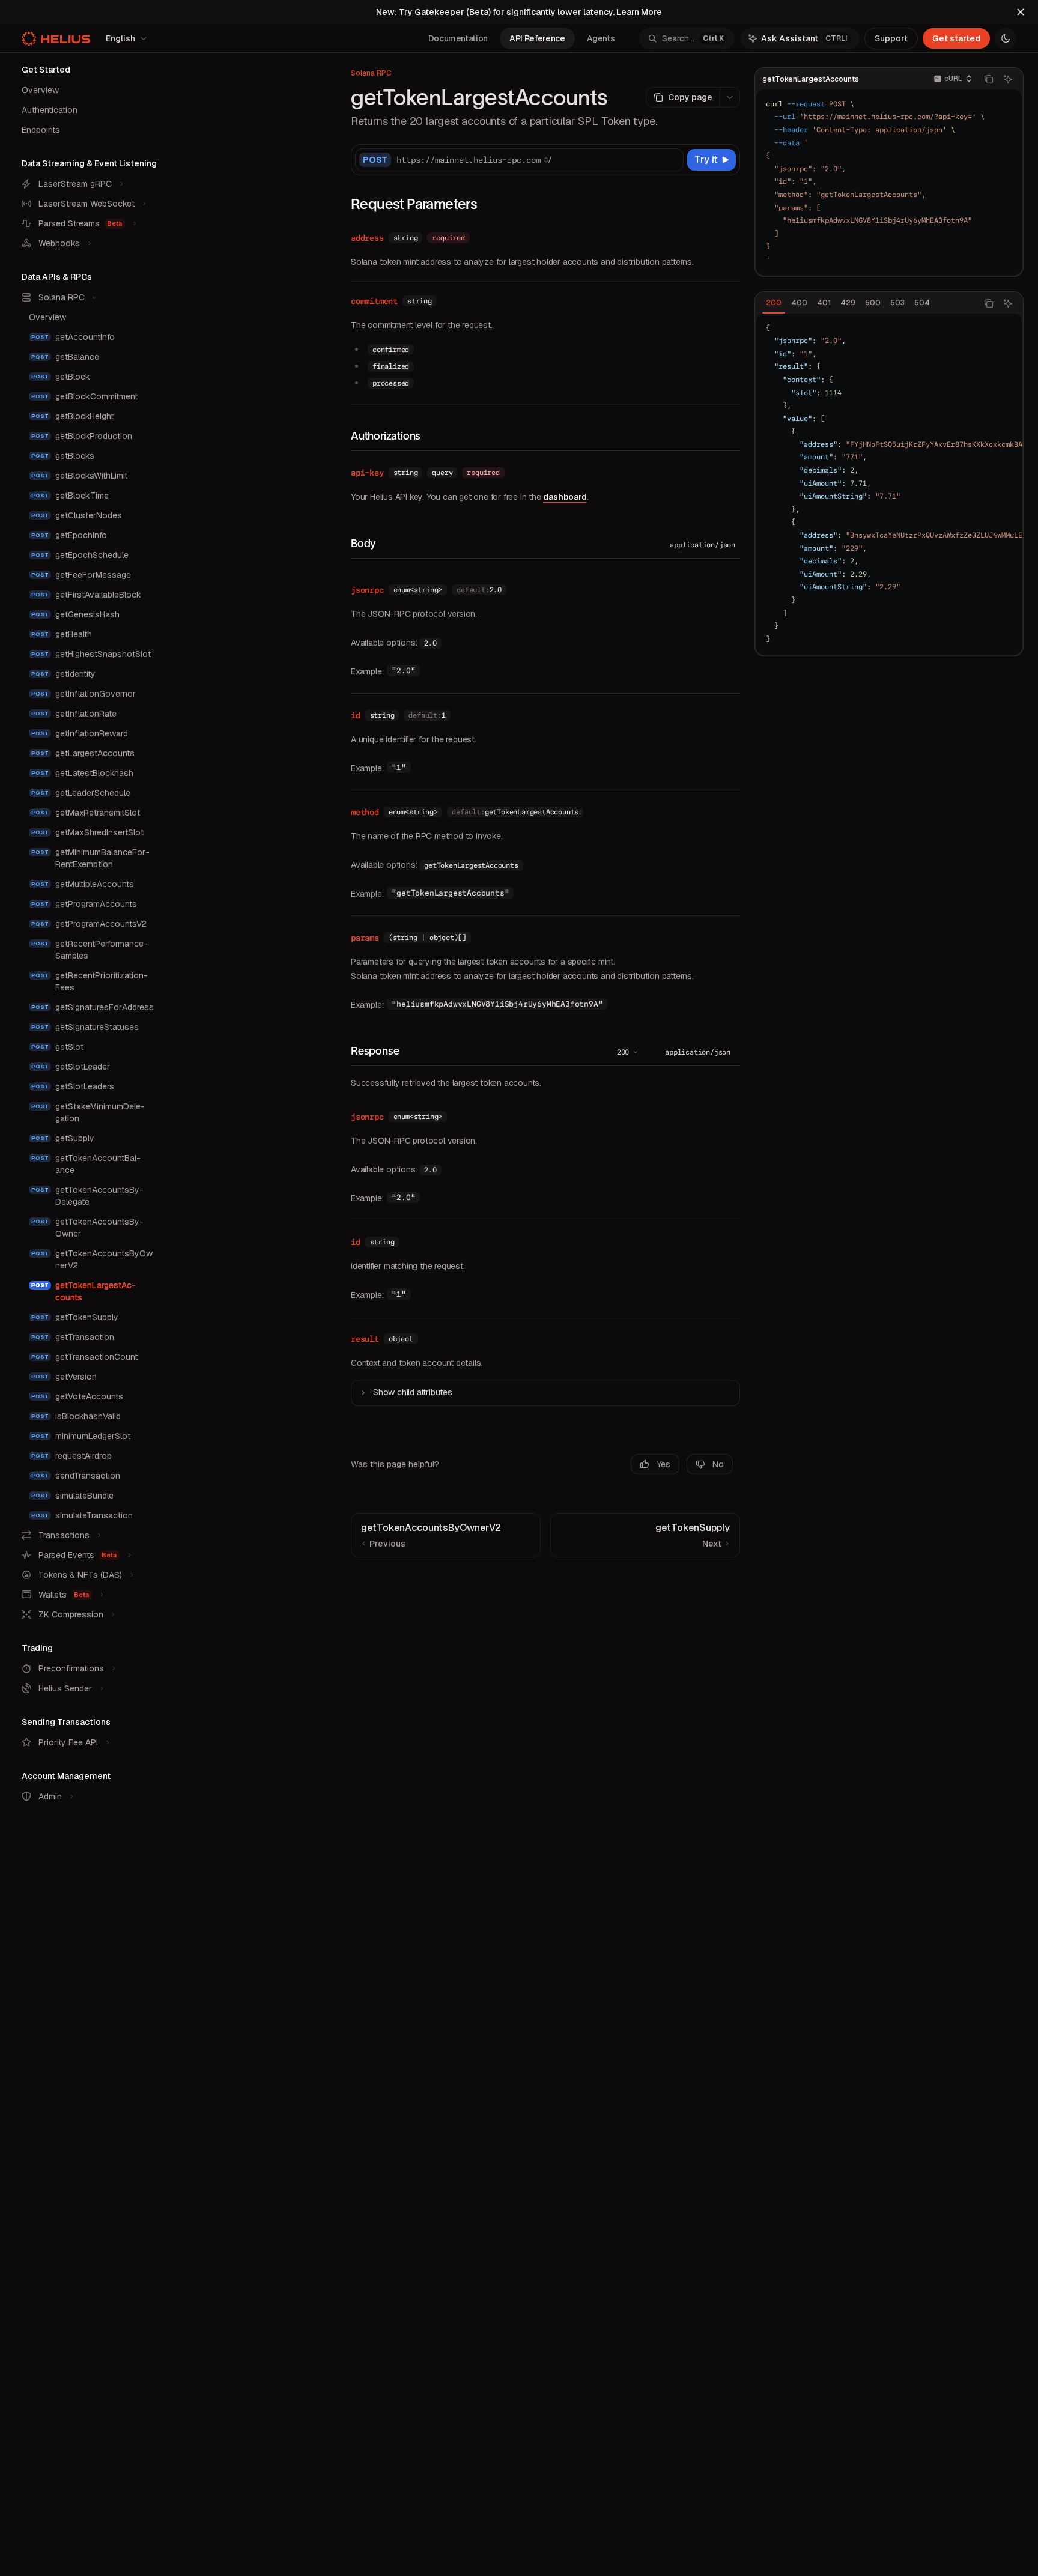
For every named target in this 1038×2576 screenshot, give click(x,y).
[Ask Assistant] (1008, 79)
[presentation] (889, 484)
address (367, 238)
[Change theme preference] (1006, 38)
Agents (601, 38)
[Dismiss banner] (1021, 12)
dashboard (565, 497)
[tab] (774, 303)
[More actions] (730, 97)
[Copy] (672, 160)
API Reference (537, 38)
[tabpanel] (889, 484)
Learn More (639, 12)
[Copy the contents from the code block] (989, 79)
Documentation (458, 38)
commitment (374, 301)
